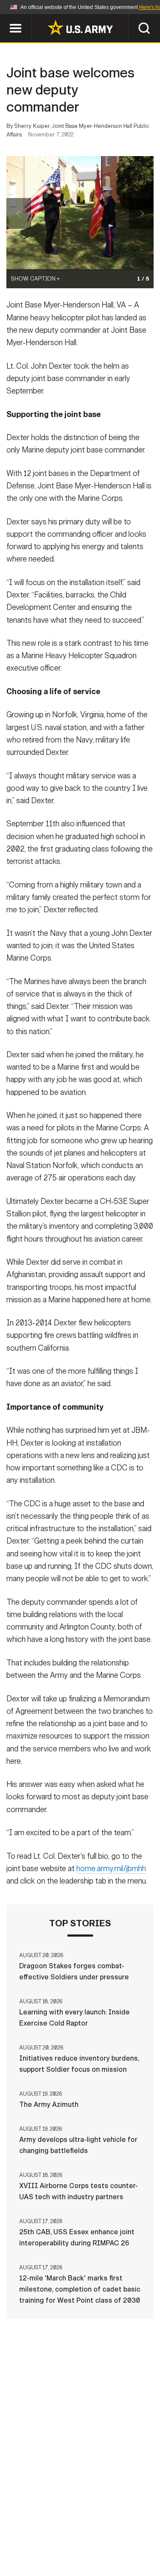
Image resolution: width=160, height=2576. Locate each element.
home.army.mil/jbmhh (111, 1869)
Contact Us (76, 2527)
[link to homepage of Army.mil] (80, 27)
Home (34, 2527)
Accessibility (94, 2538)
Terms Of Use (35, 2538)
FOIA (139, 2538)
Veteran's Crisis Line (106, 2550)
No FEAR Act (39, 2550)
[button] (4, 18)
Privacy (121, 2527)
